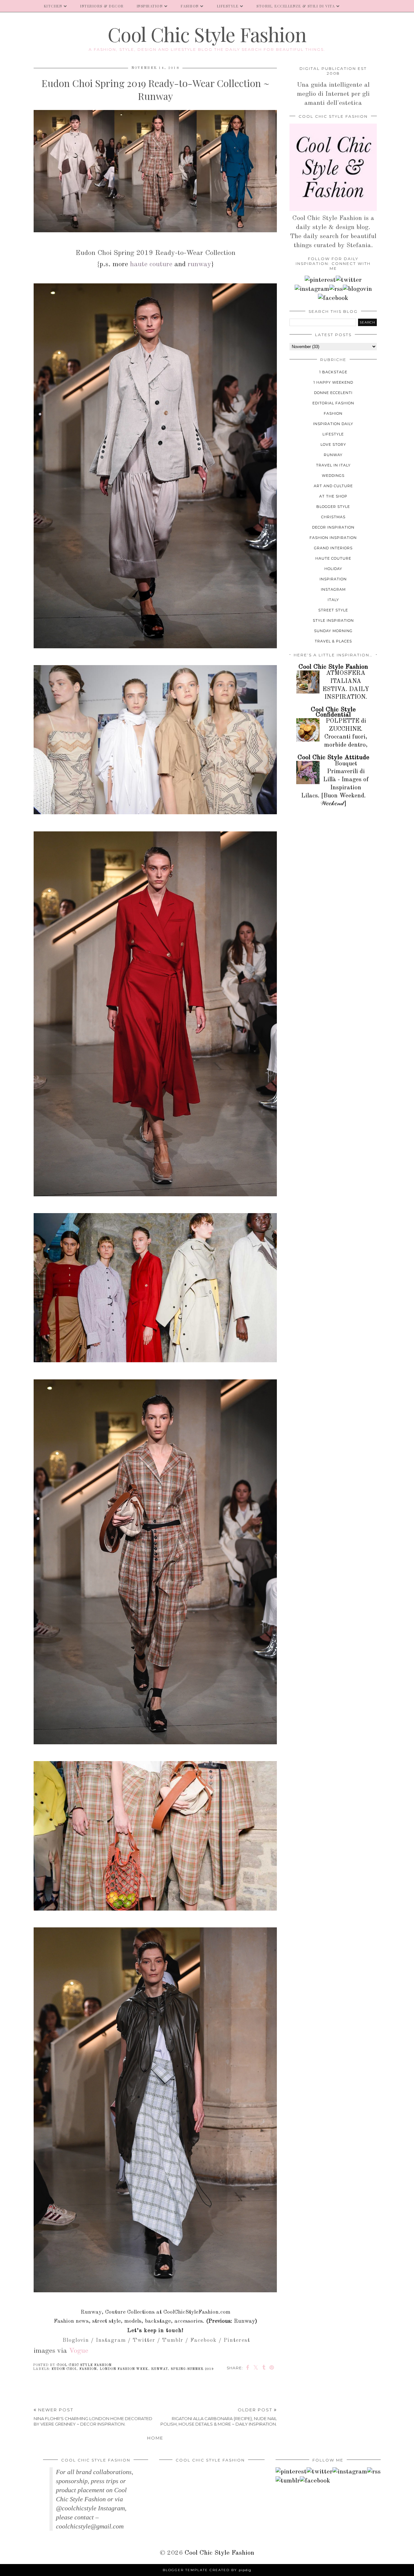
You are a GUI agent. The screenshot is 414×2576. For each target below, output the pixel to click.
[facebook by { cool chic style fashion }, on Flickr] (333, 298)
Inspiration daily (333, 424)
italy (333, 600)
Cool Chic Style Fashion (207, 34)
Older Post (219, 2417)
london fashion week (124, 2369)
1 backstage (333, 372)
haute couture (151, 264)
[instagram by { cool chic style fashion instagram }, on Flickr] (312, 289)
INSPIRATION (150, 6)
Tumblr (173, 2340)
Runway (244, 2321)
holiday (333, 569)
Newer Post (93, 2417)
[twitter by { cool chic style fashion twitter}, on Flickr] (349, 280)
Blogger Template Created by (207, 2570)
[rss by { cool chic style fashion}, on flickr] (336, 289)
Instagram (111, 2340)
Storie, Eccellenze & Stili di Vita (296, 6)
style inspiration (333, 620)
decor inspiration (333, 527)
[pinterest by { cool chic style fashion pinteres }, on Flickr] (320, 280)
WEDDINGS (333, 476)
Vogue (79, 2351)
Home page (19, 6)
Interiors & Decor (102, 6)
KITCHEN (53, 6)
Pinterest (237, 2340)
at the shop (333, 496)
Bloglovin (76, 2340)
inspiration (333, 579)
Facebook (203, 2340)
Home (155, 2438)
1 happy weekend (333, 382)
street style (333, 610)
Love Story (333, 444)
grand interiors (333, 548)
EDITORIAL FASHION (333, 403)
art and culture (333, 486)
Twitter (144, 2340)
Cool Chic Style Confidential (333, 712)
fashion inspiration (333, 538)
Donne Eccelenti (333, 393)
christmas (333, 517)
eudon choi (64, 2369)
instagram (333, 589)
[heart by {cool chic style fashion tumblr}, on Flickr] (357, 289)
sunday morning (333, 631)
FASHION (190, 6)
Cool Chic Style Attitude (333, 758)
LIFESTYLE (228, 6)
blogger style (333, 507)
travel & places (333, 641)
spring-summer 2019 (192, 2369)
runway (199, 264)
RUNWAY (159, 2369)
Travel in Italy (333, 465)
